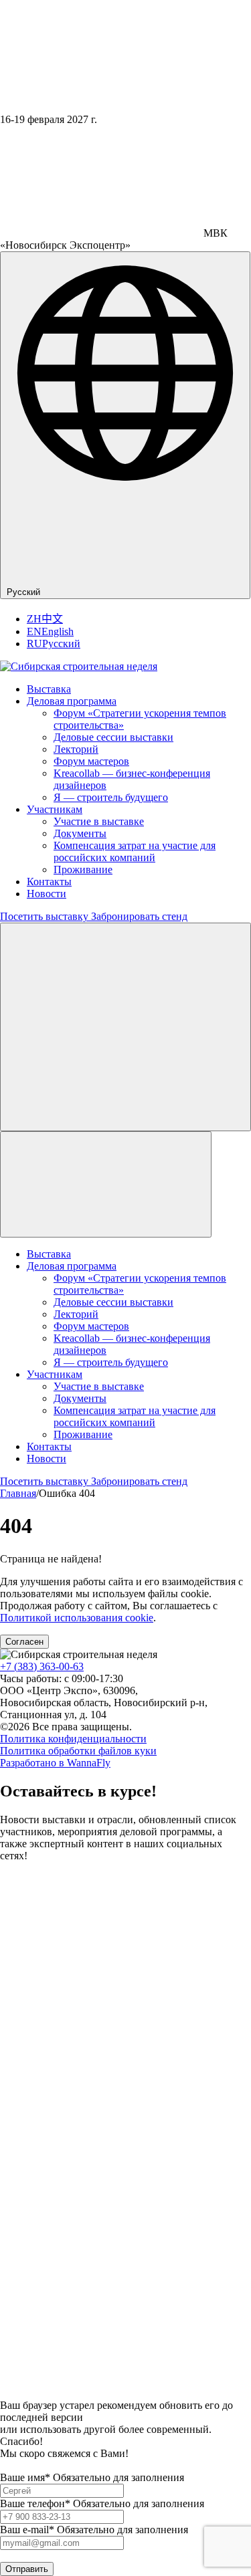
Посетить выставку (46, 916)
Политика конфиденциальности (73, 1739)
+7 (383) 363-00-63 (42, 1666)
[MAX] (14, 2393)
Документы (80, 833)
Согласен (24, 1642)
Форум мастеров (91, 761)
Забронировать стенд (139, 916)
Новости (47, 894)
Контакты (49, 882)
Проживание (83, 869)
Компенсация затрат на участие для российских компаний (135, 851)
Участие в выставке (99, 821)
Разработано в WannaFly (55, 1763)
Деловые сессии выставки (113, 737)
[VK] (125, 2362)
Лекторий (76, 749)
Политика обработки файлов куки (78, 1751)
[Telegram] (125, 2109)
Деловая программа (72, 701)
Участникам (55, 809)
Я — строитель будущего (111, 797)
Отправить (27, 2569)
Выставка (49, 689)
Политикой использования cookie (77, 1618)
